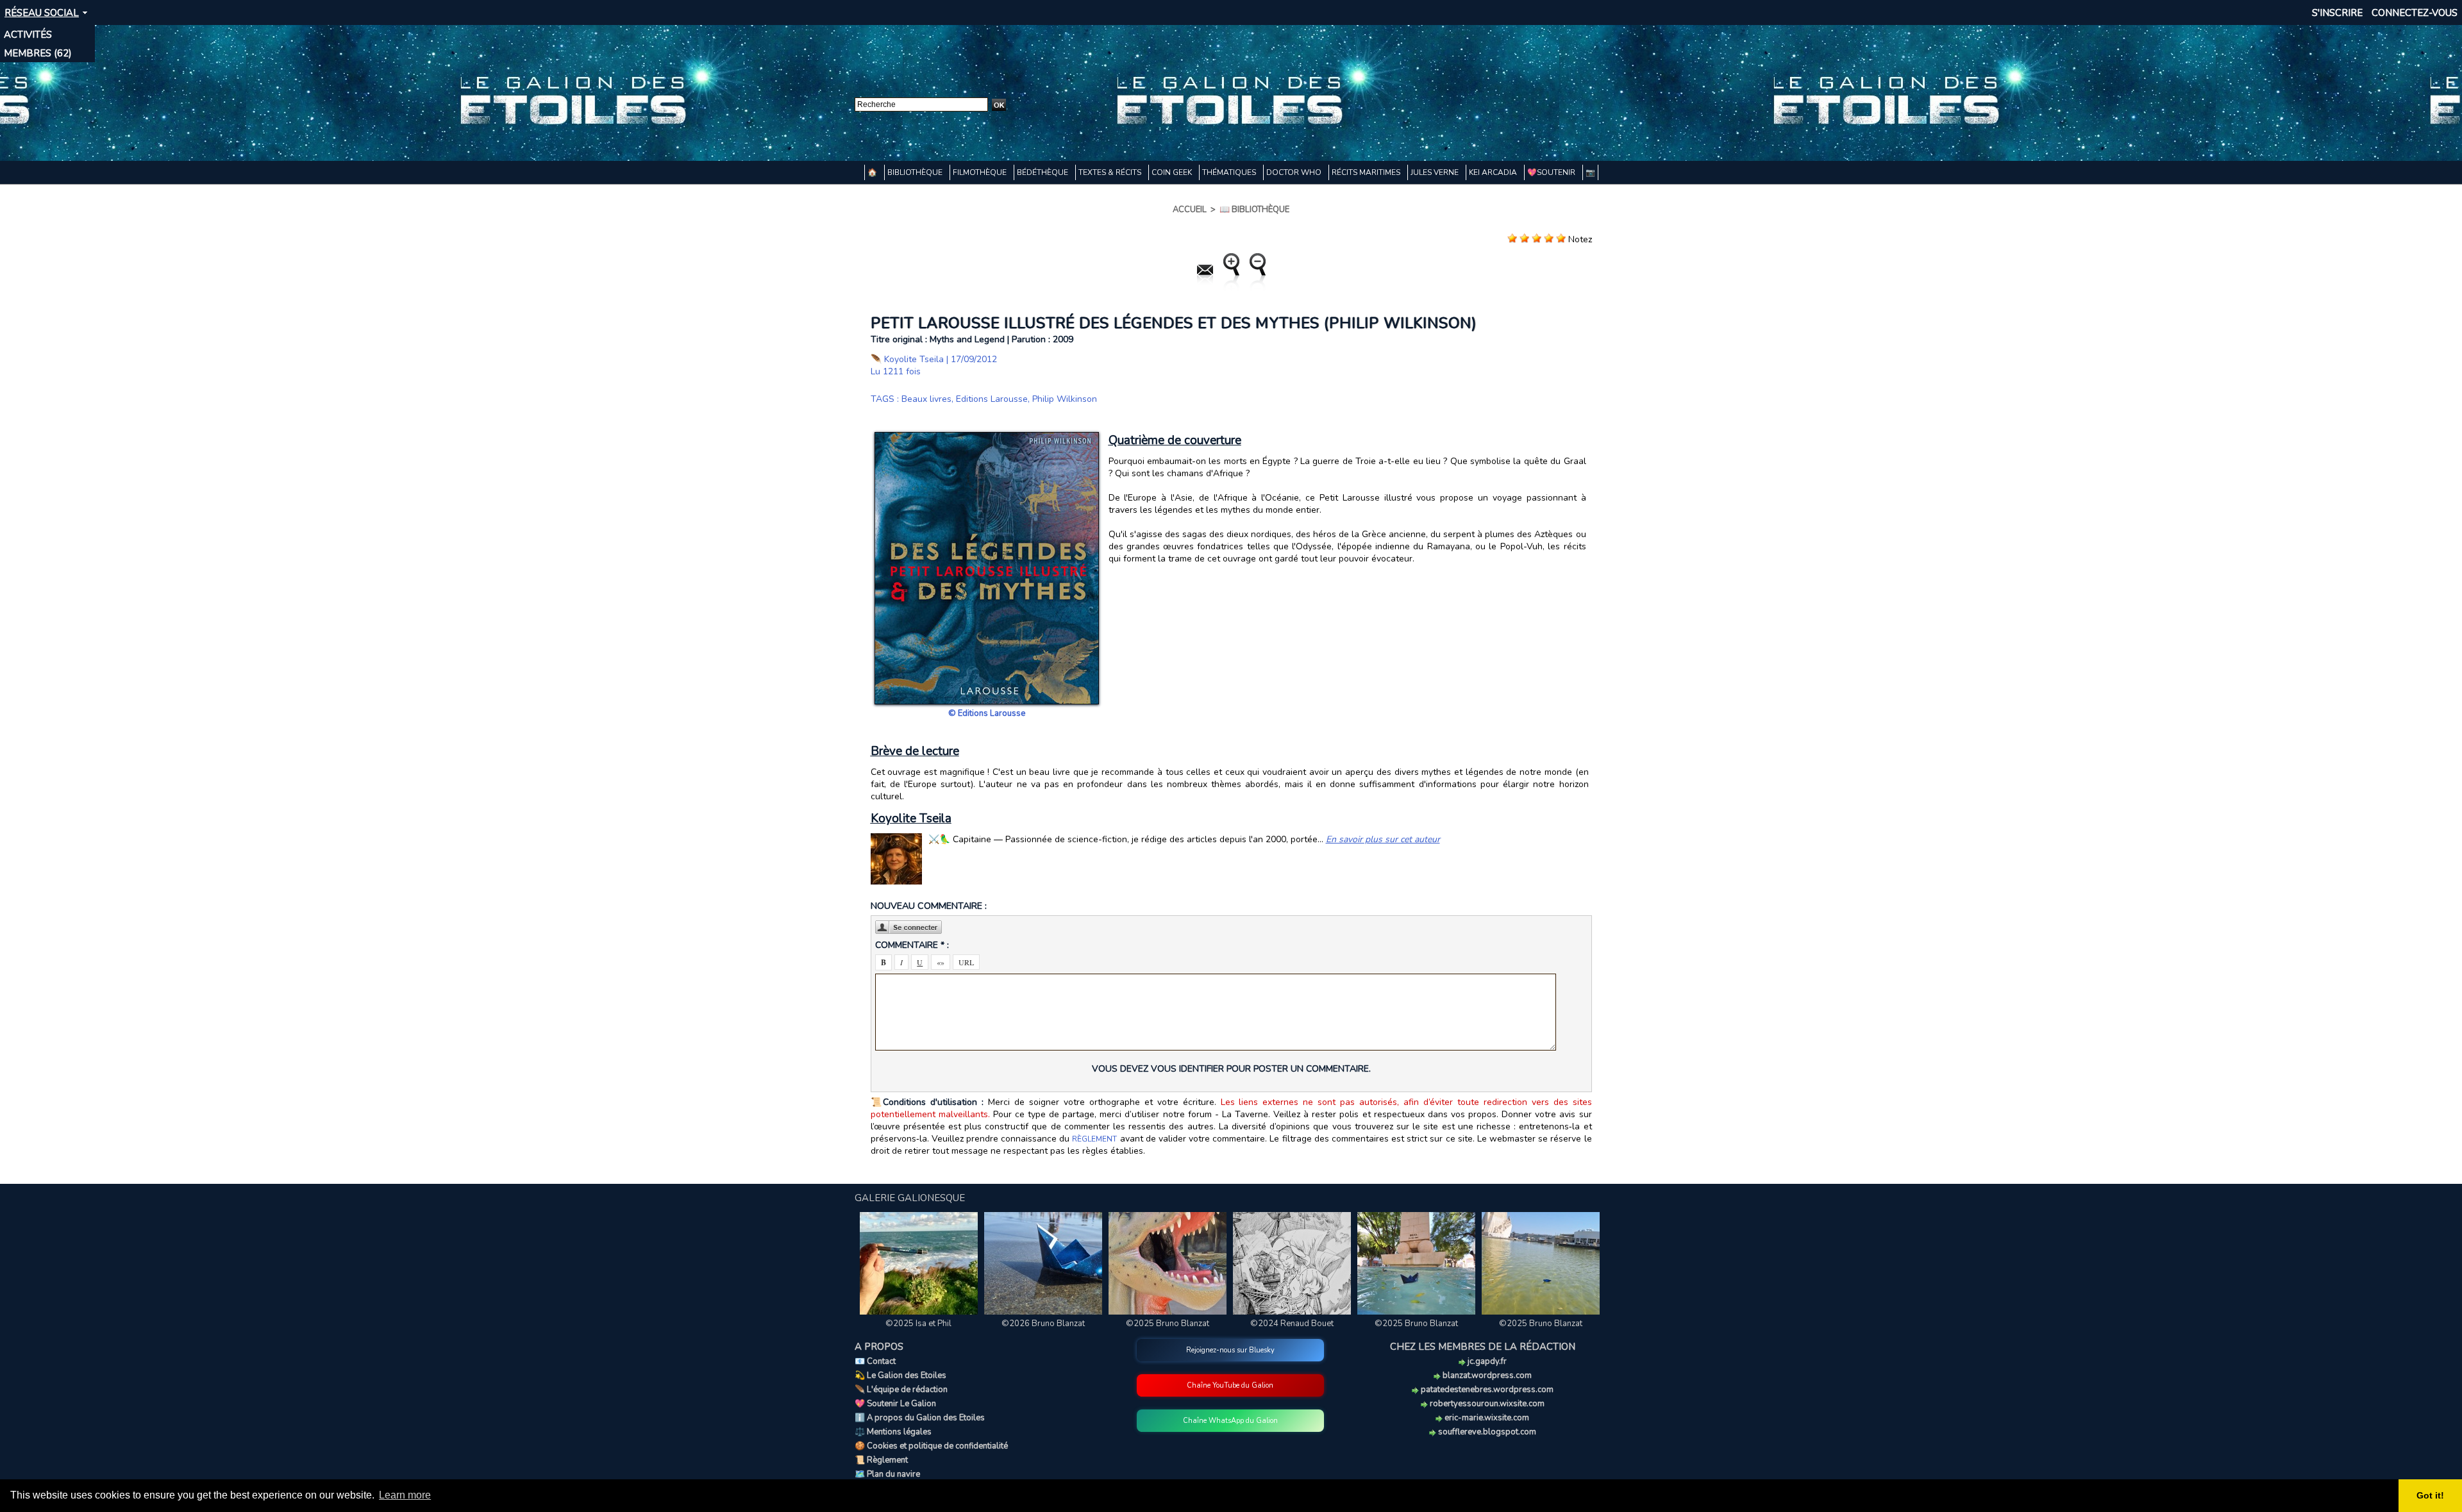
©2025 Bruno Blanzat (1168, 1324)
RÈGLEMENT (1094, 1139)
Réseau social (42, 13)
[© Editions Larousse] (987, 436)
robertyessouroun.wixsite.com (1486, 1404)
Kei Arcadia (1494, 172)
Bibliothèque (916, 172)
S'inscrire (2337, 13)
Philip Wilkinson (1065, 399)
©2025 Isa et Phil (918, 1324)
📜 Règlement (881, 1460)
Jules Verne (1436, 172)
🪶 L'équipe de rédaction (901, 1390)
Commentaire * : (912, 945)
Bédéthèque (1043, 172)
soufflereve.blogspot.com (1486, 1432)
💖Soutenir (1552, 172)
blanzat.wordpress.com (1486, 1375)
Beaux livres (926, 399)
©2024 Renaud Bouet (1292, 1324)
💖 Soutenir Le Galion (895, 1404)
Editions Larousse (992, 399)
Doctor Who (1295, 172)
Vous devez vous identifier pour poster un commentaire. (1231, 1069)
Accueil (1190, 210)
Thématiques (1230, 172)
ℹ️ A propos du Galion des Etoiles (920, 1418)
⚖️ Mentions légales (893, 1432)
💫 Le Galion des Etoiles (900, 1375)
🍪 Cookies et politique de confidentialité (931, 1446)
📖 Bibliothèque (1254, 210)
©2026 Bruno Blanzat (1043, 1324)
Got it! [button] (2430, 1495)
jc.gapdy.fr (1486, 1361)
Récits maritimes (1367, 172)
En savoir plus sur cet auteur (1383, 839)
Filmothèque (981, 172)
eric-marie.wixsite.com (1486, 1418)
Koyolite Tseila (914, 359)
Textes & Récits (1111, 172)
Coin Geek (1173, 172)
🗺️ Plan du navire (887, 1474)
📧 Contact (875, 1361)
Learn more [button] (405, 1495)
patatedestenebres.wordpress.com (1486, 1390)
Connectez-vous (2415, 13)
